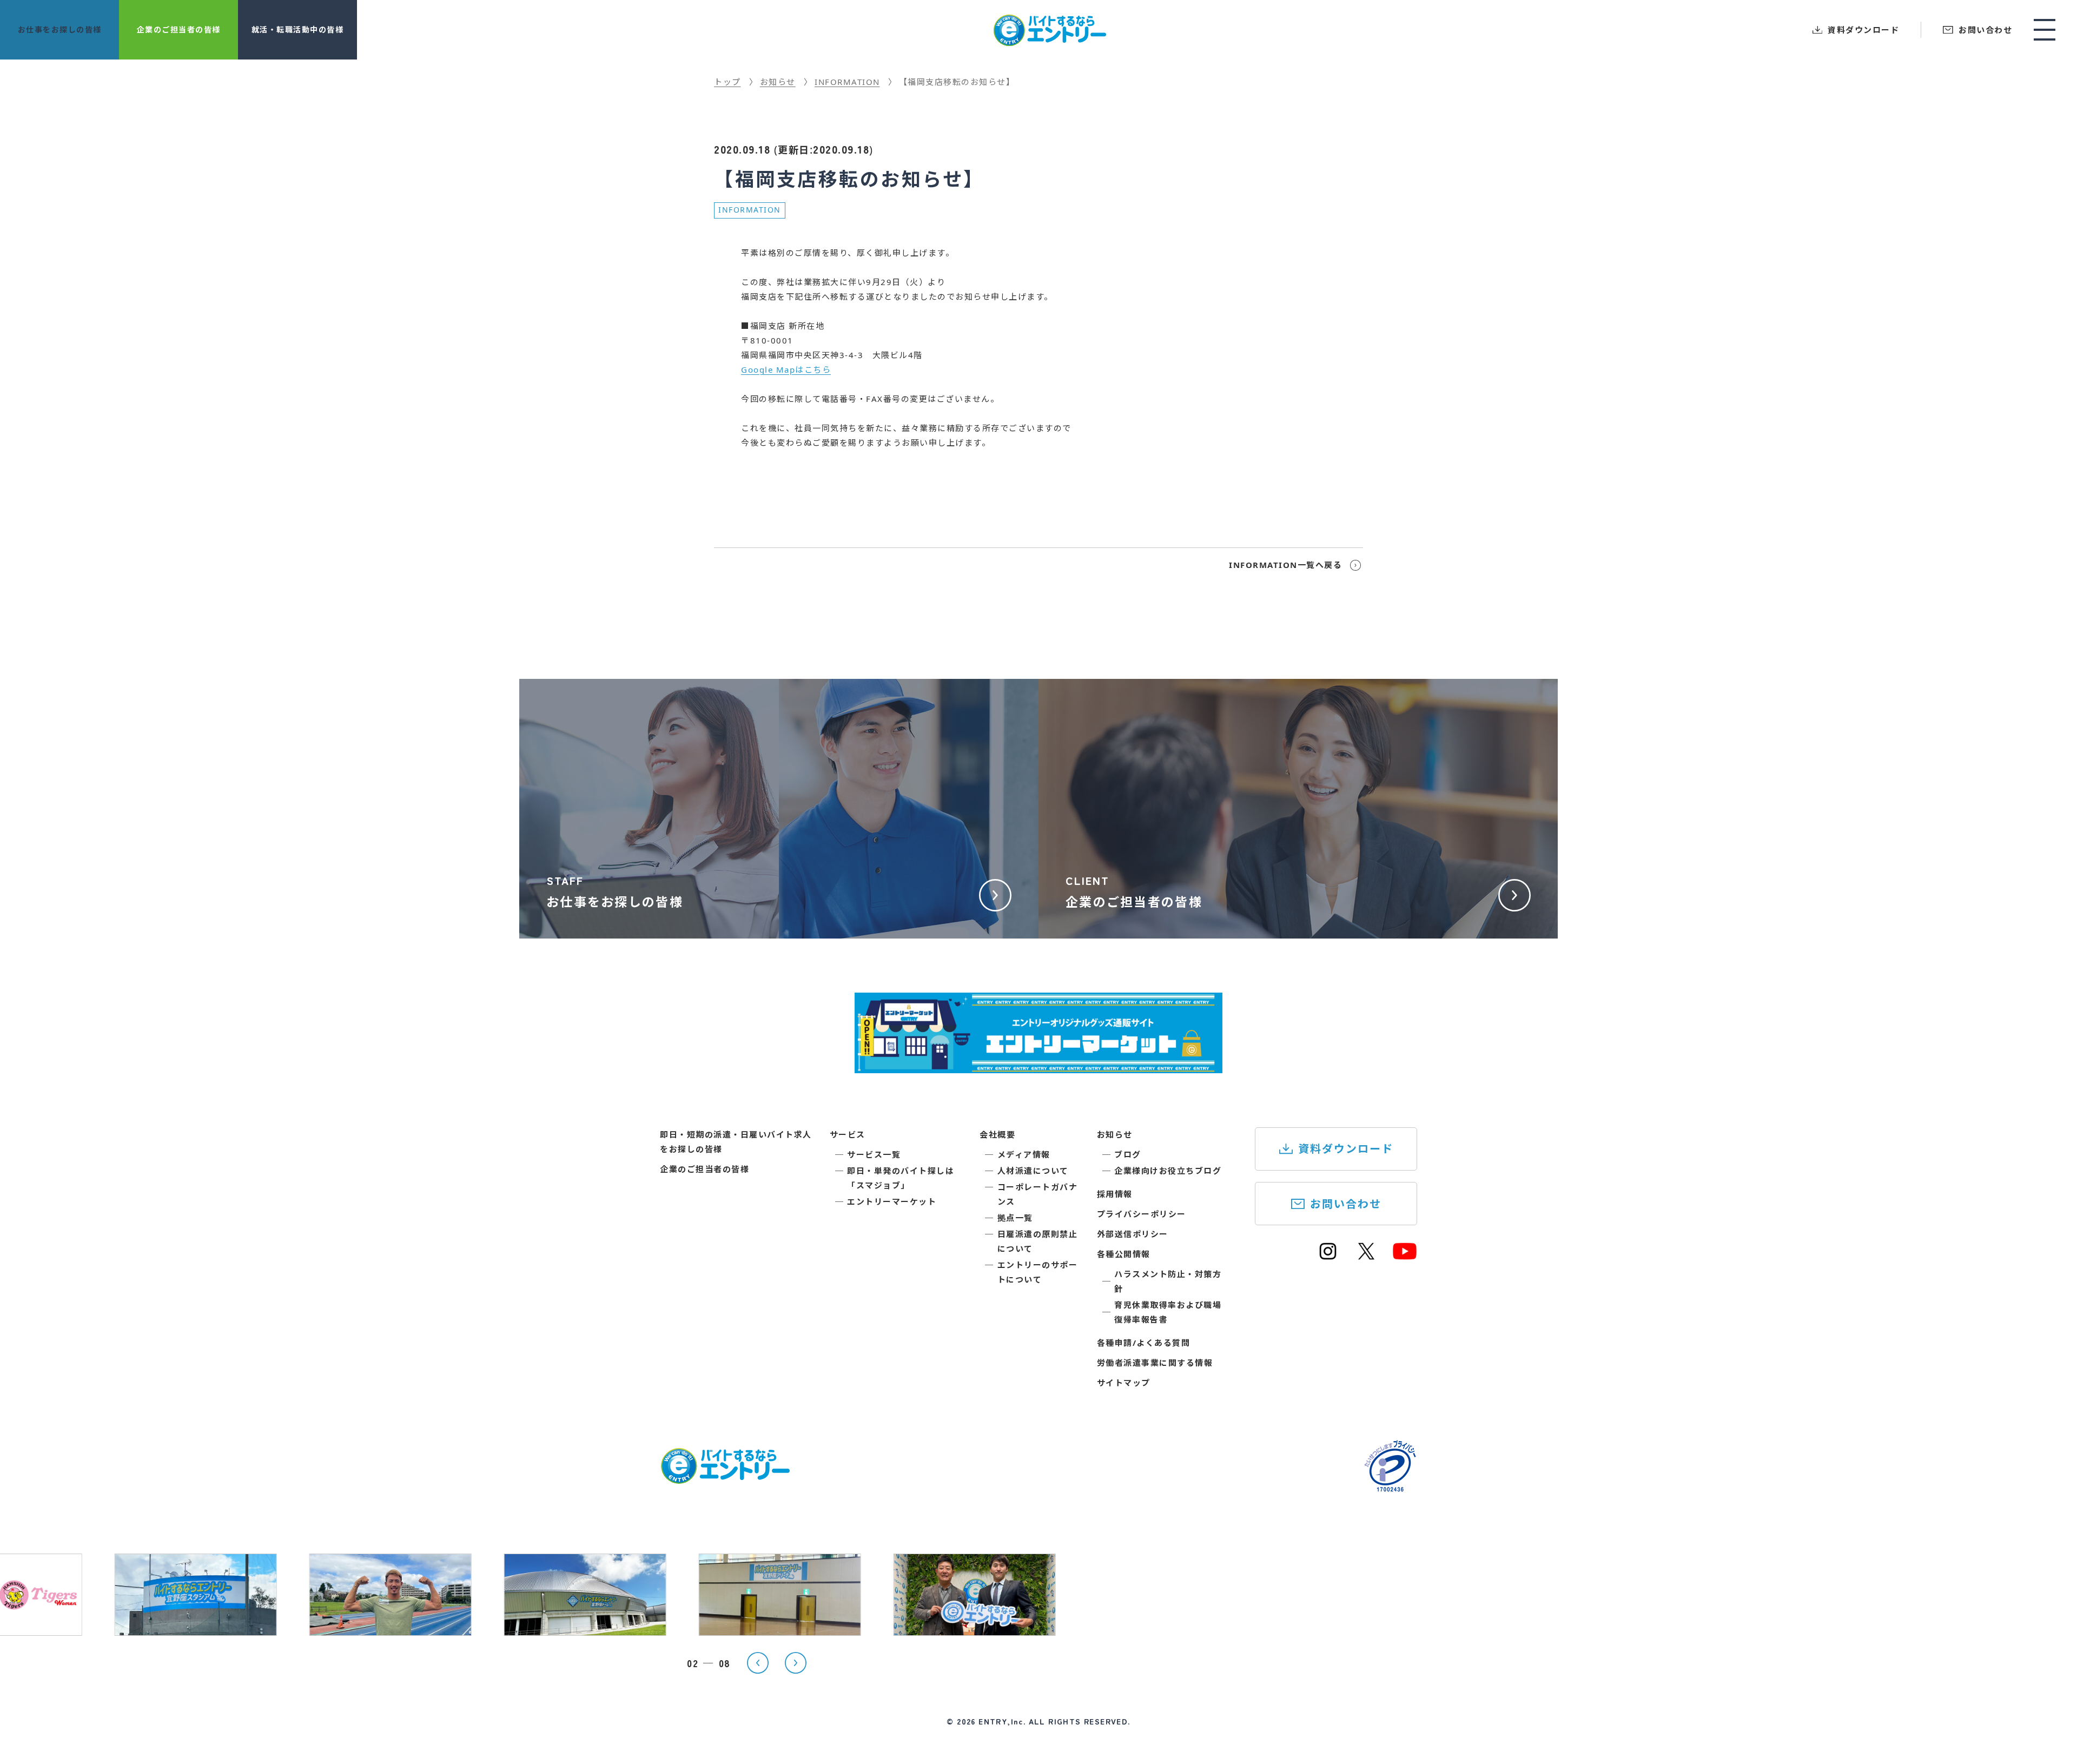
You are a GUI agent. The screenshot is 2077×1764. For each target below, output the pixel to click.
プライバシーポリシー (1142, 1214)
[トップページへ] (725, 1477)
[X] (1366, 1256)
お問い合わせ (1346, 1204)
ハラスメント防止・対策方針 (1168, 1281)
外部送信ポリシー (1133, 1234)
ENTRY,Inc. (1002, 1721)
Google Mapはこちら (786, 369)
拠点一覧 (1015, 1218)
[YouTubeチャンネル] (1405, 1256)
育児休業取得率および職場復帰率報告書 (1168, 1312)
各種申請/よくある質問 (1144, 1343)
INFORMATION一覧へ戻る (1285, 565)
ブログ (1128, 1154)
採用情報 (1115, 1194)
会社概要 (997, 1134)
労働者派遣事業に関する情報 (1155, 1363)
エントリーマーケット (892, 1201)
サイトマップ (1124, 1383)
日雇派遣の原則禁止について (1038, 1241)
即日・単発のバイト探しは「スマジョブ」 (901, 1178)
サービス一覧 (874, 1154)
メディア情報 (1024, 1154)
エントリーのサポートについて (1038, 1272)
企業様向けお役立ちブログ (1168, 1171)
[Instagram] (1328, 1256)
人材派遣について (1033, 1171)
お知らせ (1115, 1134)
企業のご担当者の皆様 (705, 1169)
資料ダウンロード (1346, 1149)
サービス (848, 1134)
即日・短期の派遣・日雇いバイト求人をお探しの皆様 (736, 1142)
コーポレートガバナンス (1038, 1194)
